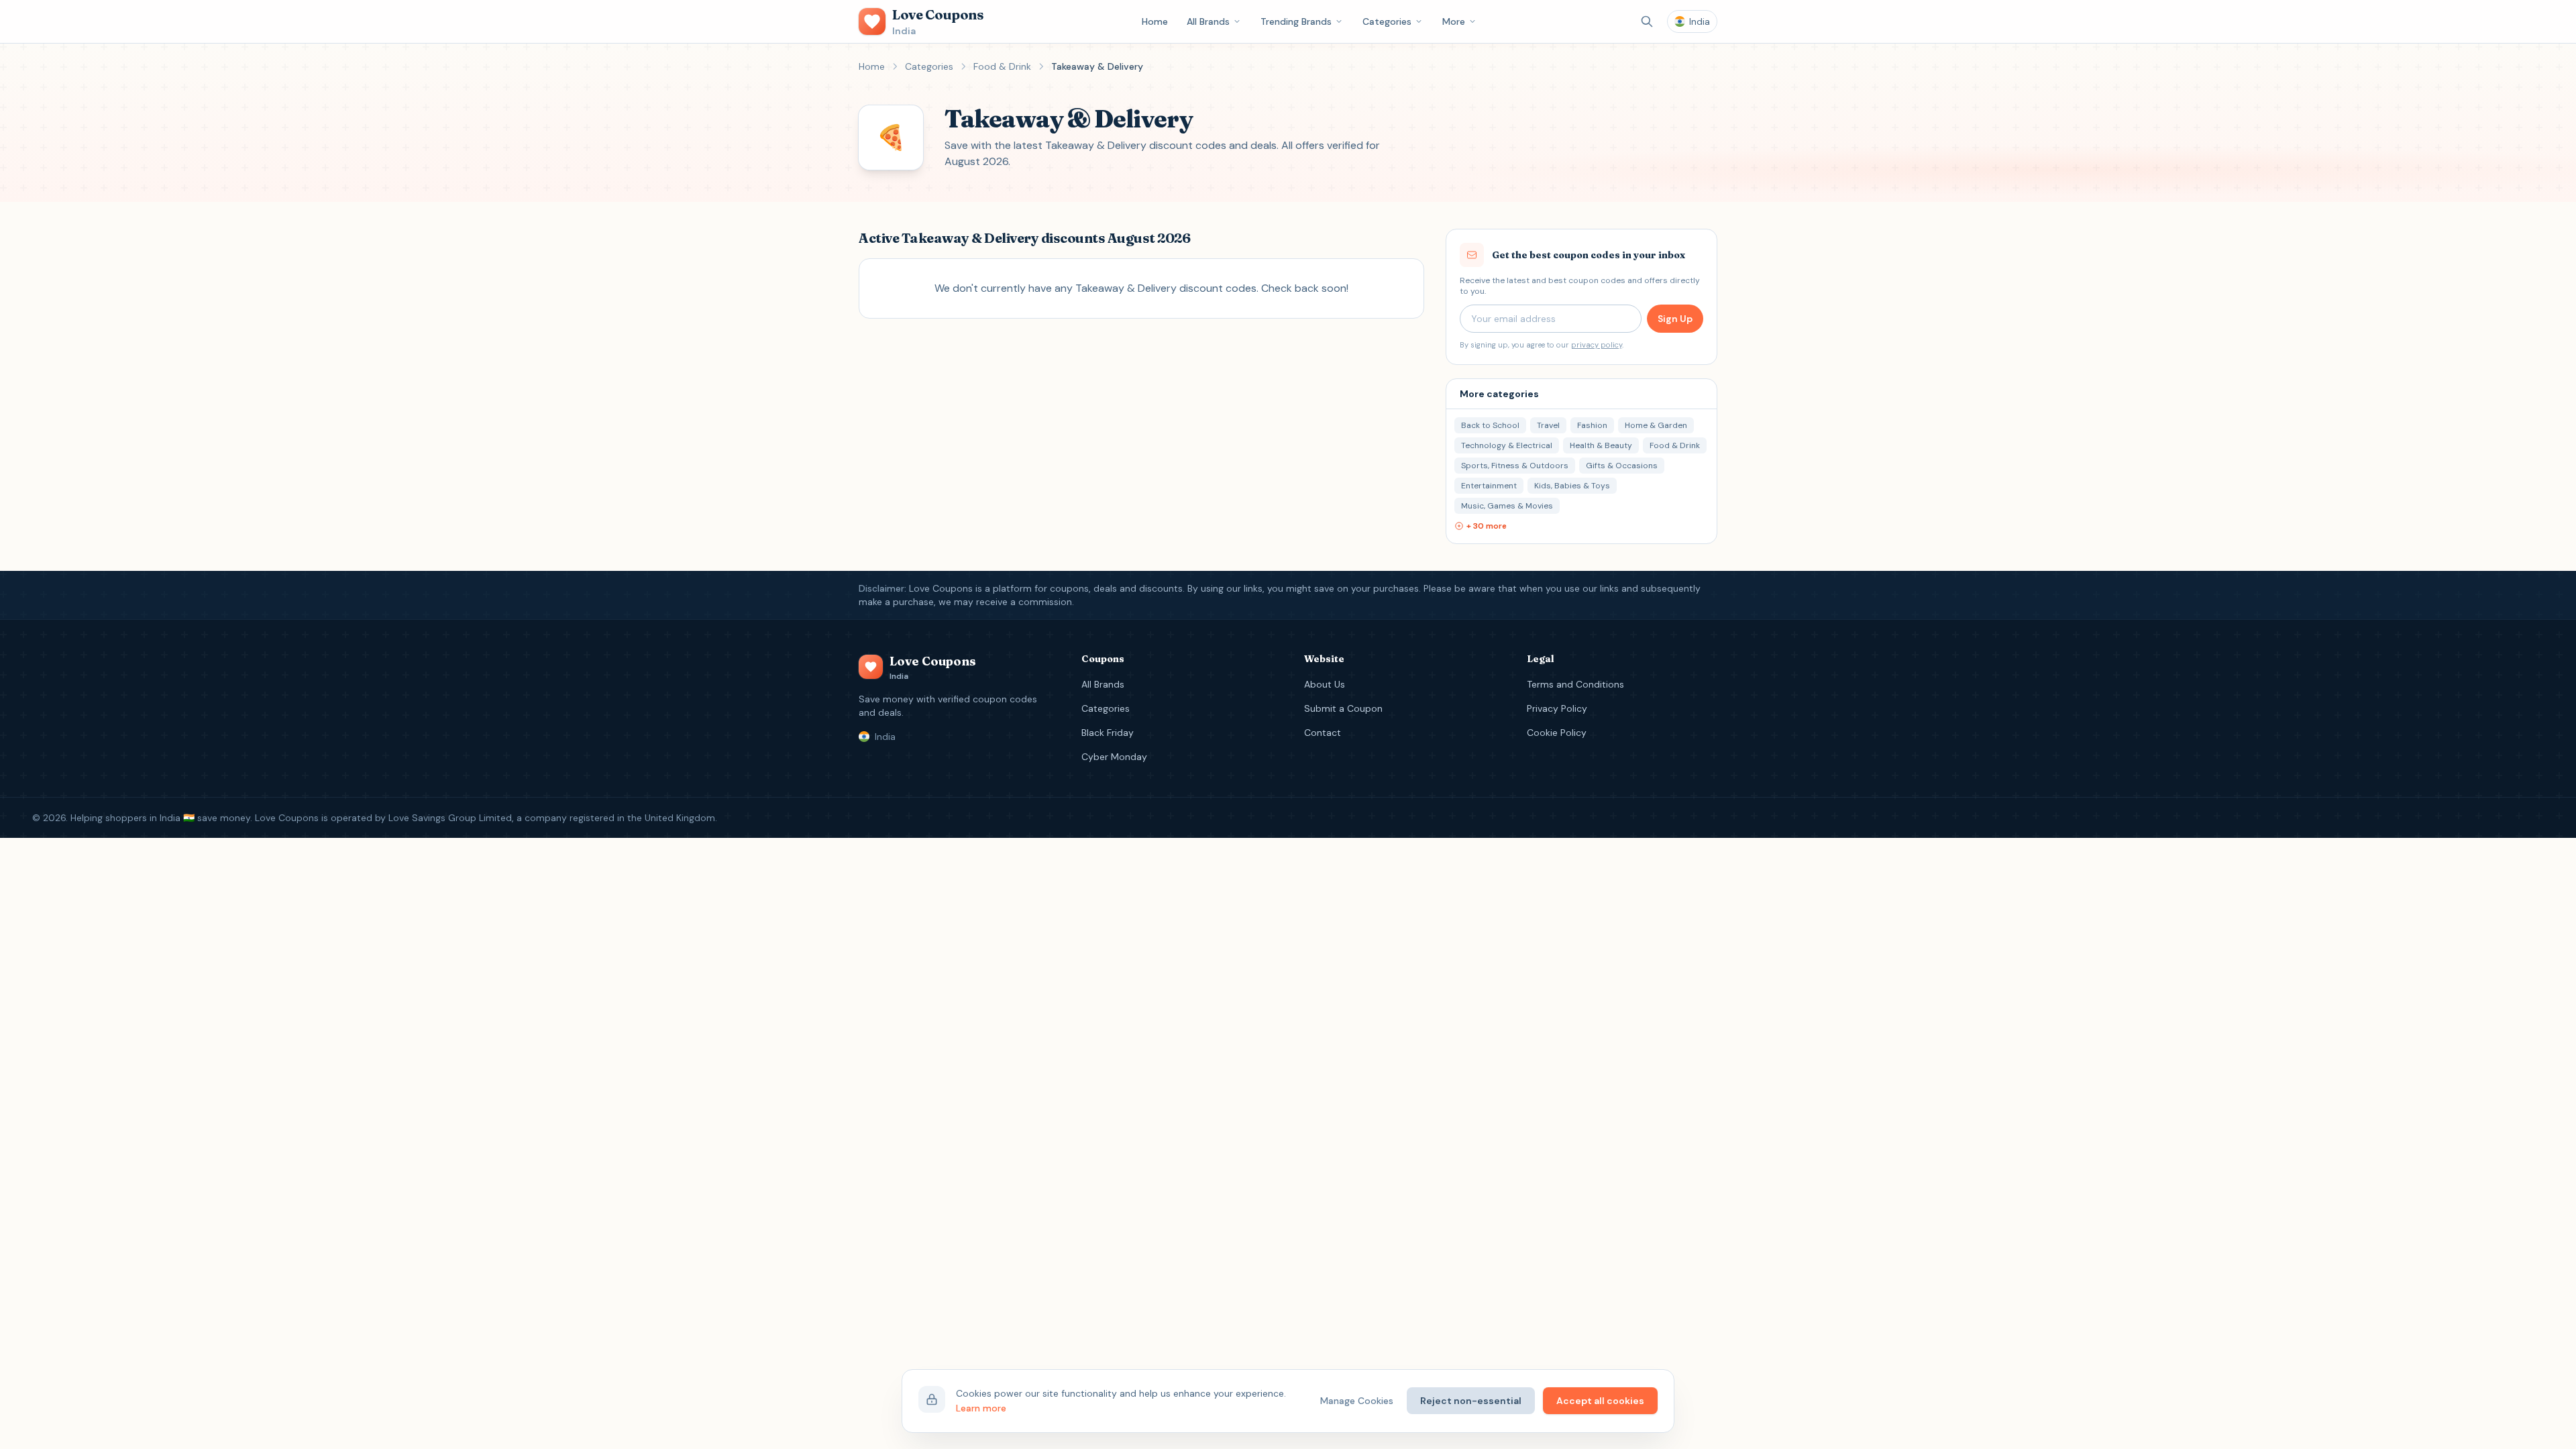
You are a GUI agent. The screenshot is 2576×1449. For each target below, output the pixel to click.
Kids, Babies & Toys (1572, 486)
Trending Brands (1296, 21)
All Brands (1208, 21)
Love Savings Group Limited (450, 818)
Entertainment (1489, 486)
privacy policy (1597, 345)
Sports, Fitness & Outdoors (1515, 466)
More (1454, 21)
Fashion (1592, 425)
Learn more (981, 1408)
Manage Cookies (1357, 1401)
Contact (1323, 733)
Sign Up (1675, 319)
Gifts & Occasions (1622, 466)
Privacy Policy (1557, 708)
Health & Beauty (1601, 445)
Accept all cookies (1600, 1401)
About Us (1325, 684)
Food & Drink (1002, 66)
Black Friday (1108, 733)
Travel (1548, 425)
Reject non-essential (1471, 1401)
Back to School (1490, 425)
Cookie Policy (1557, 733)
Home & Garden (1656, 425)
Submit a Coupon (1343, 708)
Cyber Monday (1114, 757)
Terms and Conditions (1575, 684)
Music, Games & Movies (1507, 506)
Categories (1387, 21)
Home (1155, 21)
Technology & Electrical (1507, 445)
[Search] (1647, 21)
